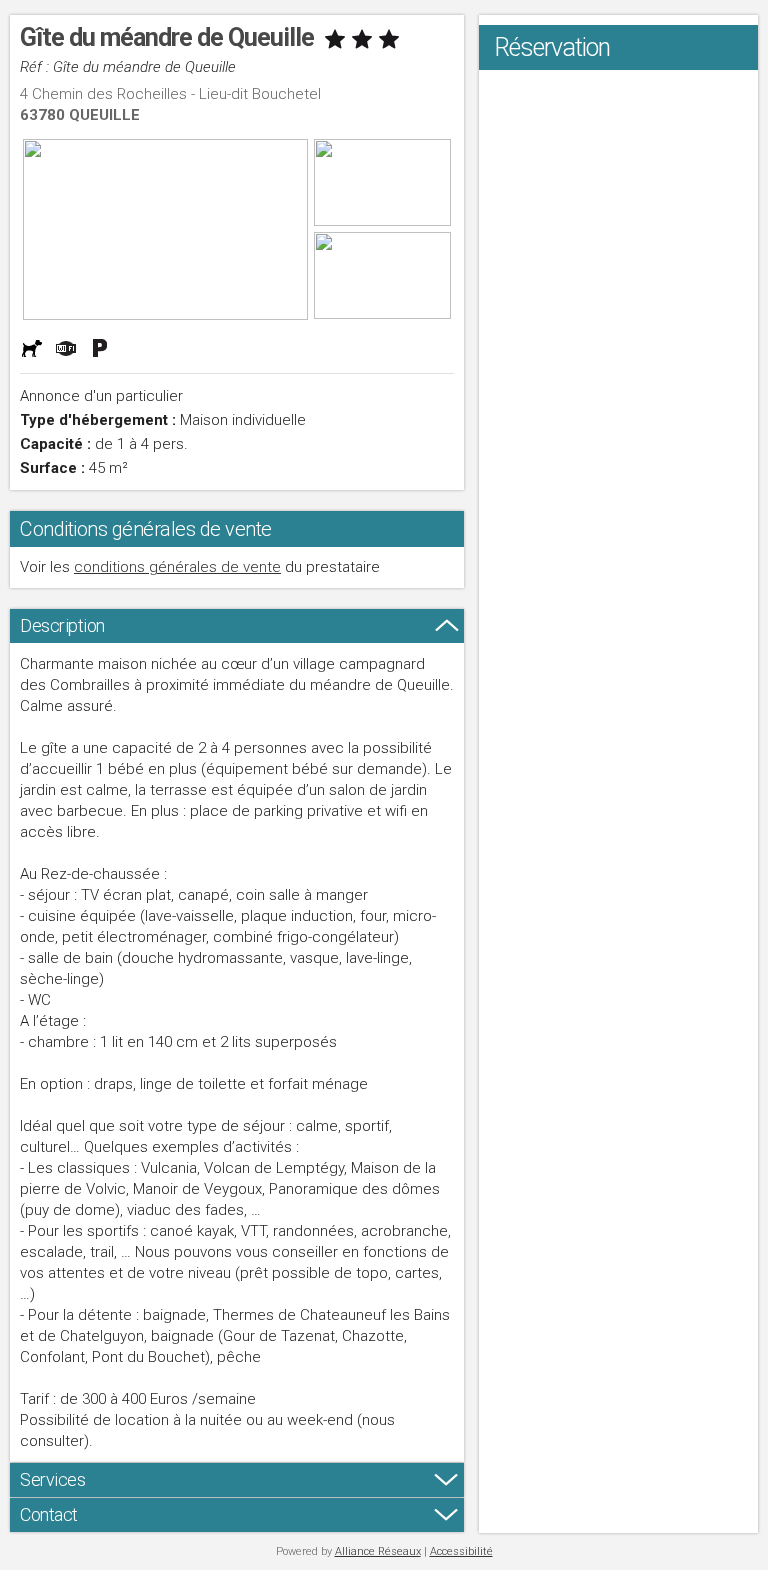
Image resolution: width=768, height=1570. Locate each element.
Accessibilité (461, 1551)
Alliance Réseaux (378, 1551)
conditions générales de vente (177, 567)
